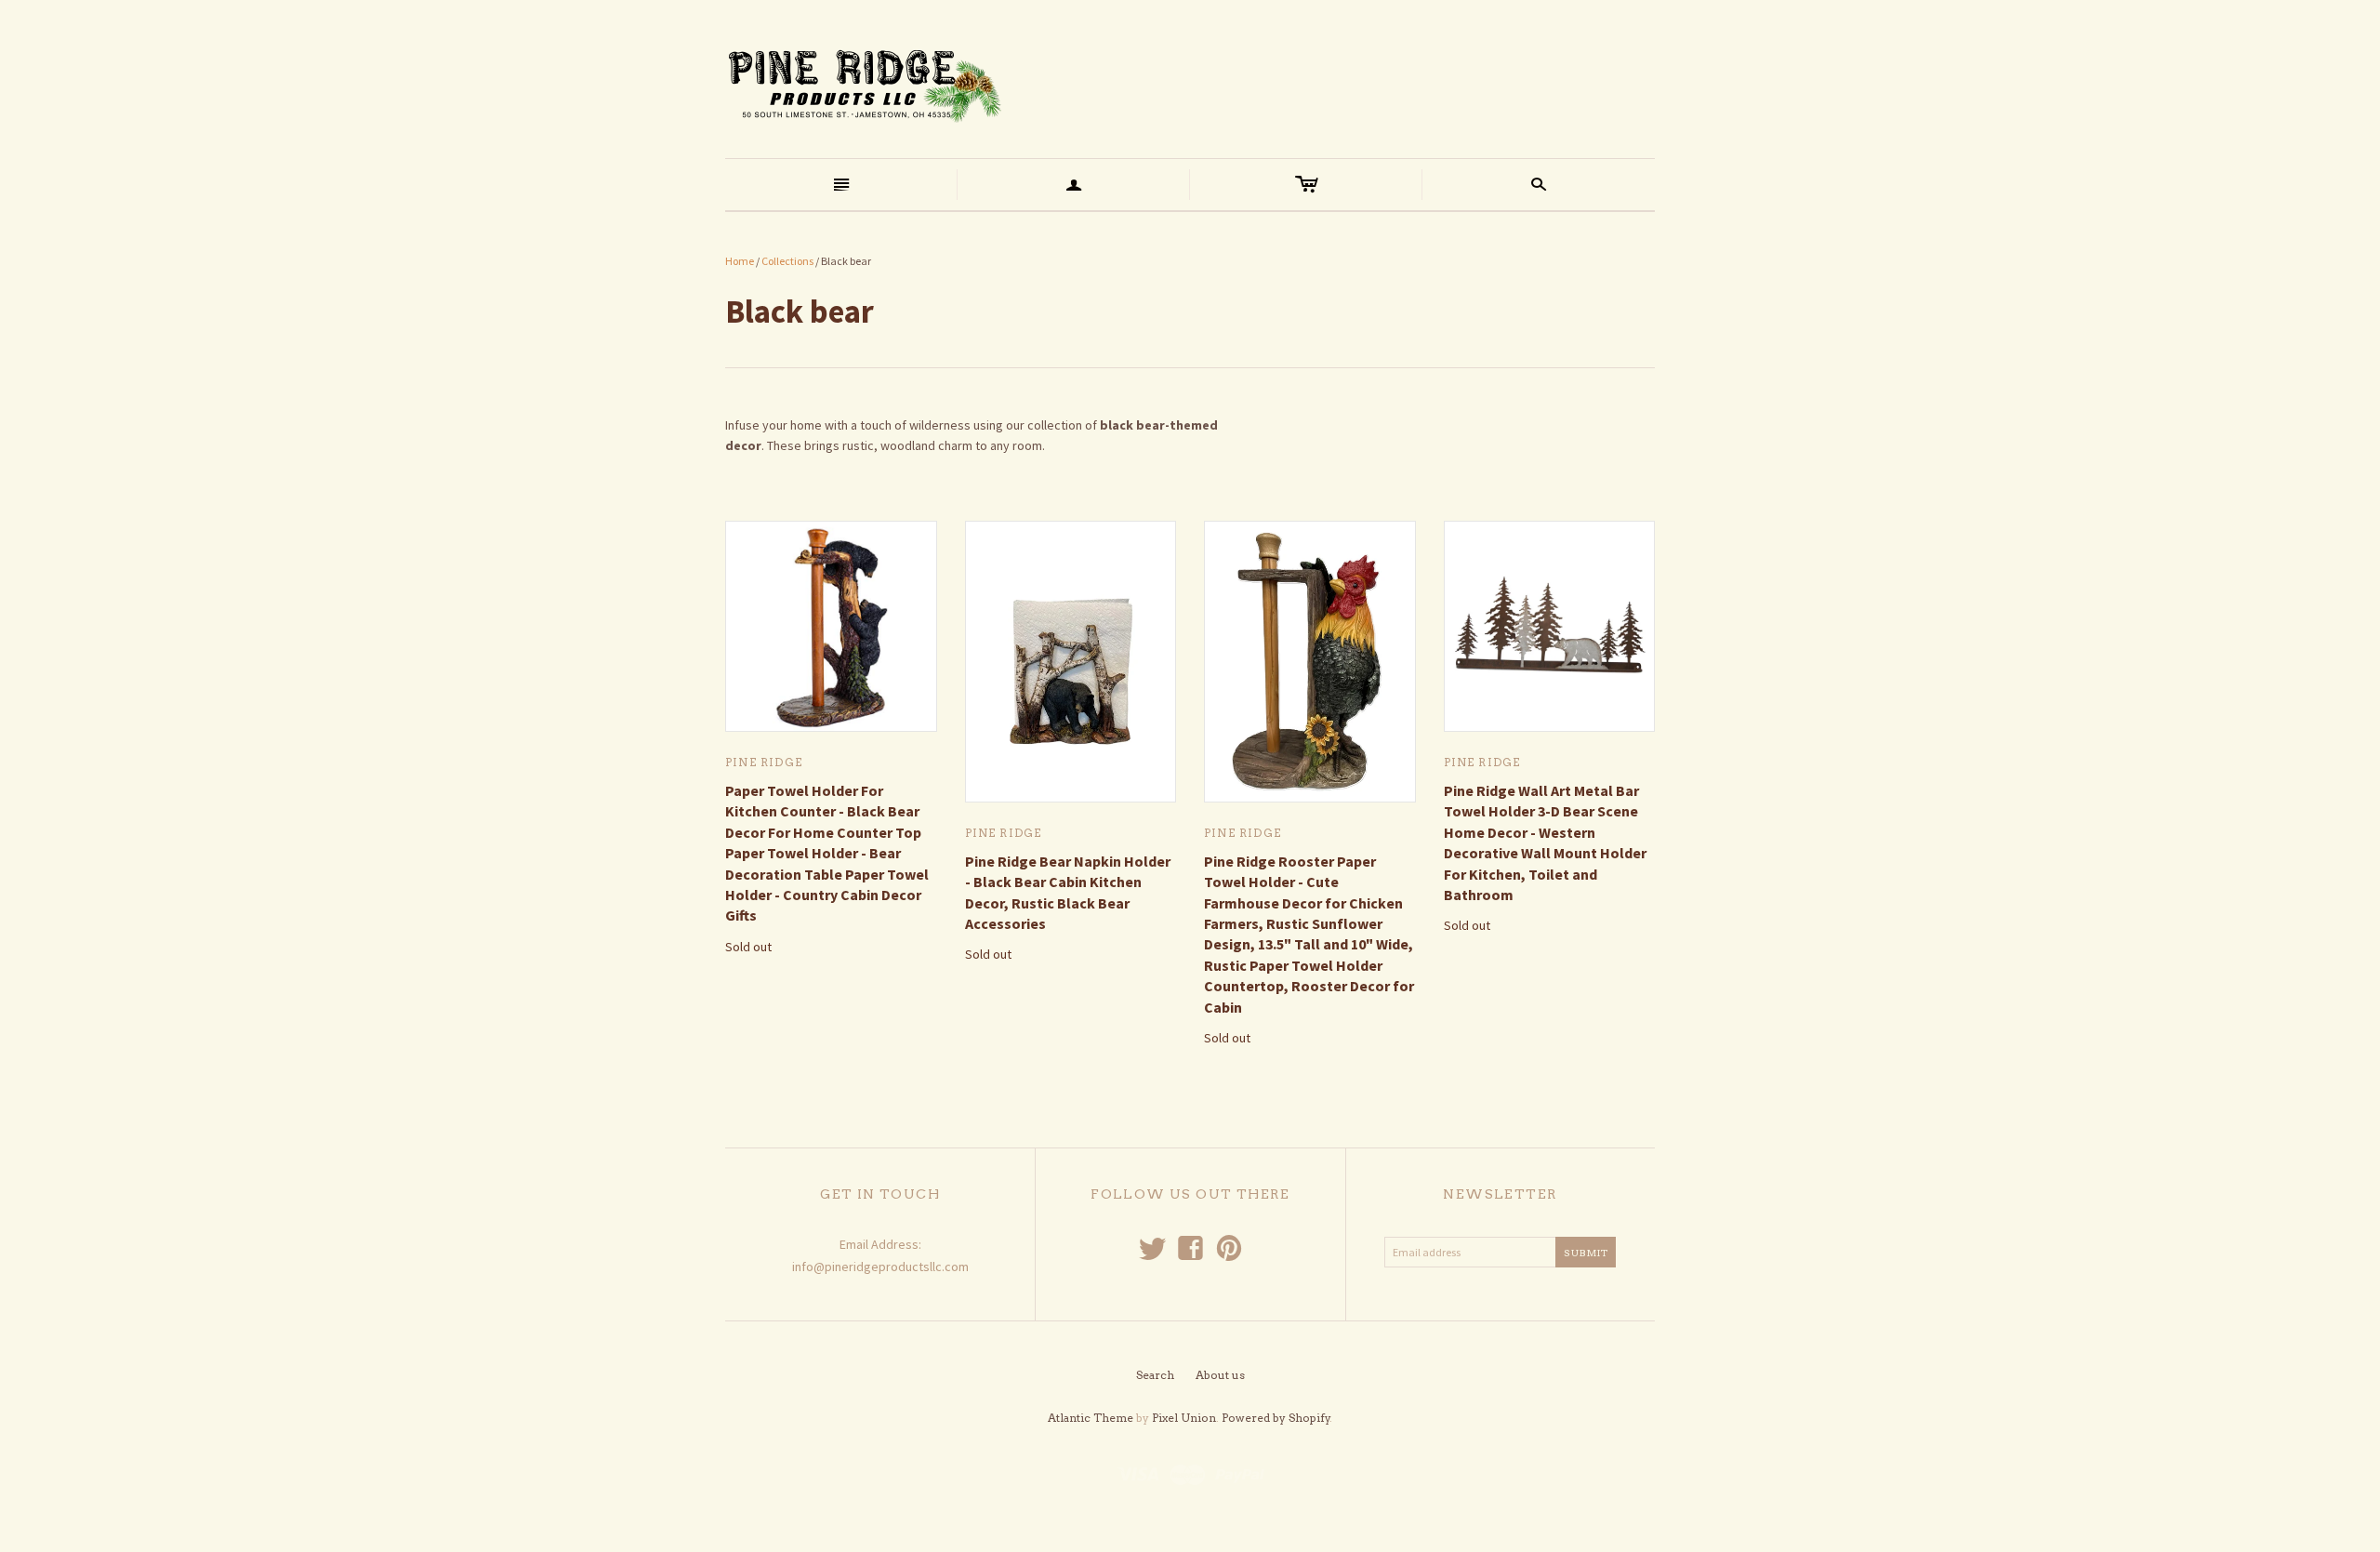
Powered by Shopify (1276, 1418)
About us (1220, 1375)
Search (1155, 1375)
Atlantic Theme (1091, 1418)
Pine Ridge (764, 762)
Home (740, 261)
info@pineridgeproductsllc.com (880, 1267)
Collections (787, 261)
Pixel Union (1184, 1418)
